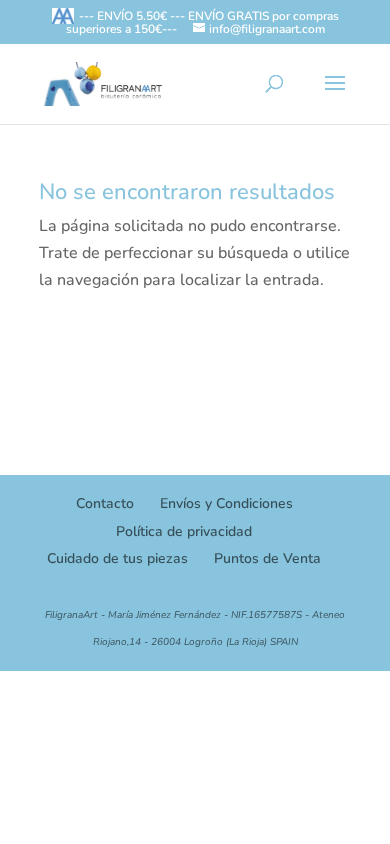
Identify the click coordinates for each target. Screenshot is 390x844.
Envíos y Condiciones (226, 503)
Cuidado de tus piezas (117, 558)
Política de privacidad (184, 531)
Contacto (105, 503)
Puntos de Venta (267, 558)
